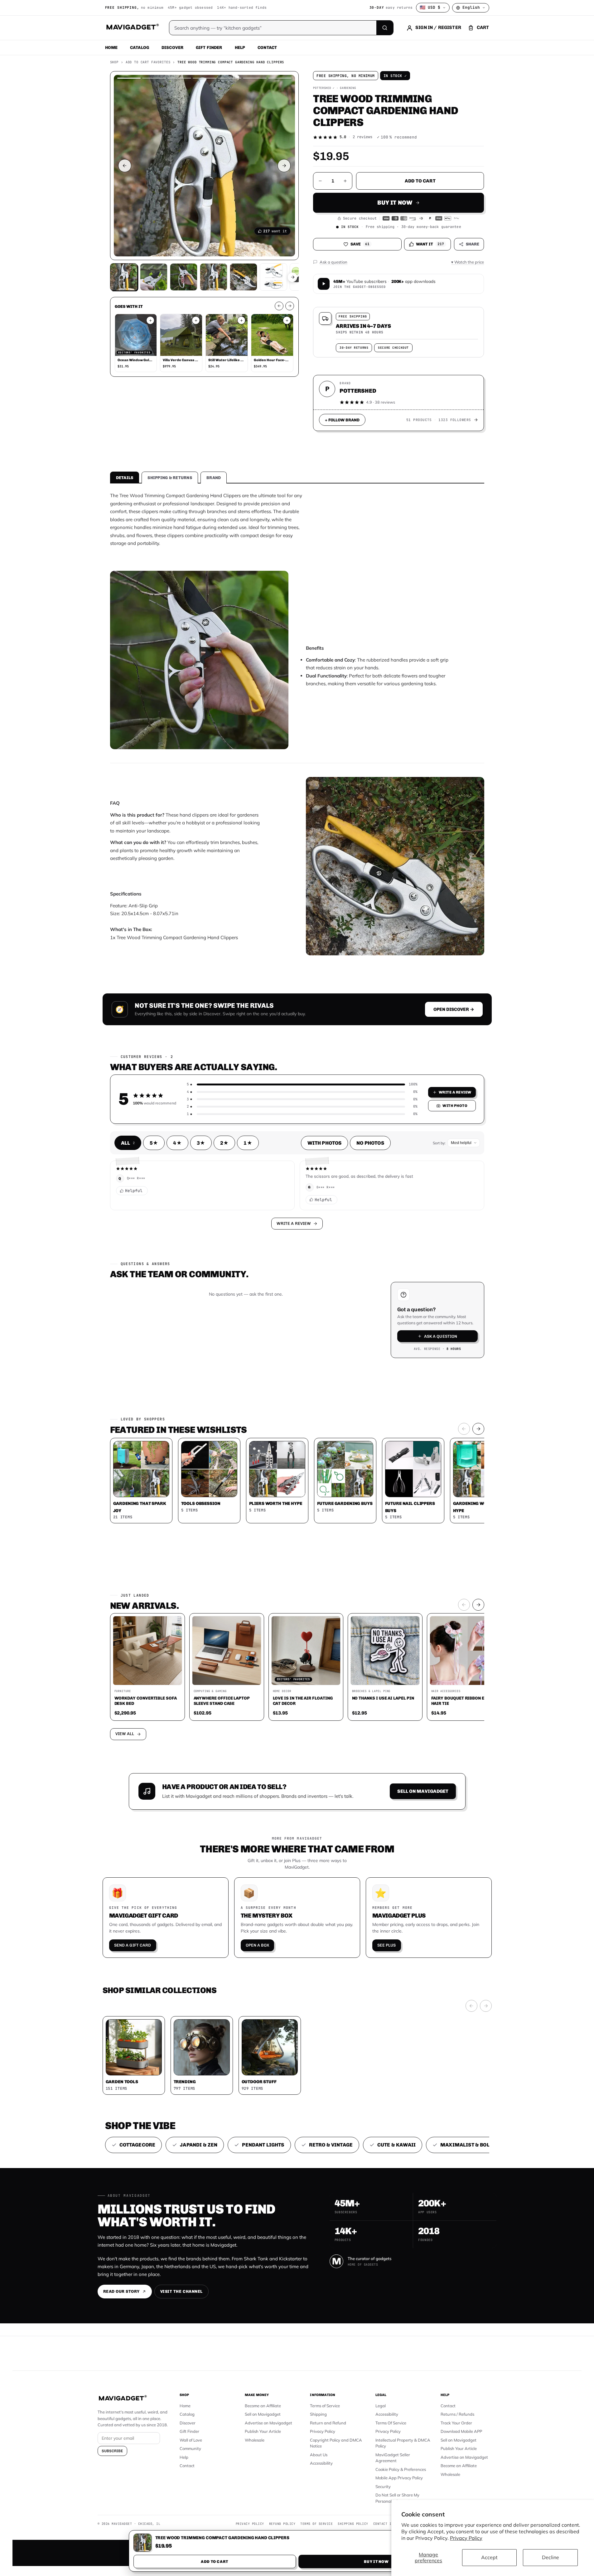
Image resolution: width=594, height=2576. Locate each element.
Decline (551, 2557)
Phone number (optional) (241, 1240)
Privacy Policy (466, 2538)
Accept (489, 2557)
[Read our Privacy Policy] (379, 1287)
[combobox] (228, 1255)
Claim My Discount (297, 1319)
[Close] (383, 1169)
